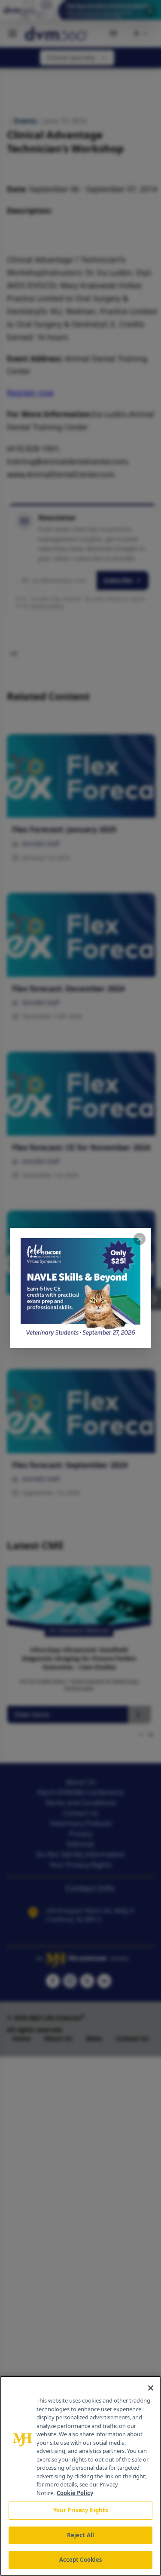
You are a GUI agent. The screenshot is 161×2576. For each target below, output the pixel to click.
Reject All (80, 2535)
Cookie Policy (75, 2493)
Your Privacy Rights (80, 2510)
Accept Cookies (81, 2560)
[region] (80, 2476)
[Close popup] (140, 1239)
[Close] (151, 2388)
